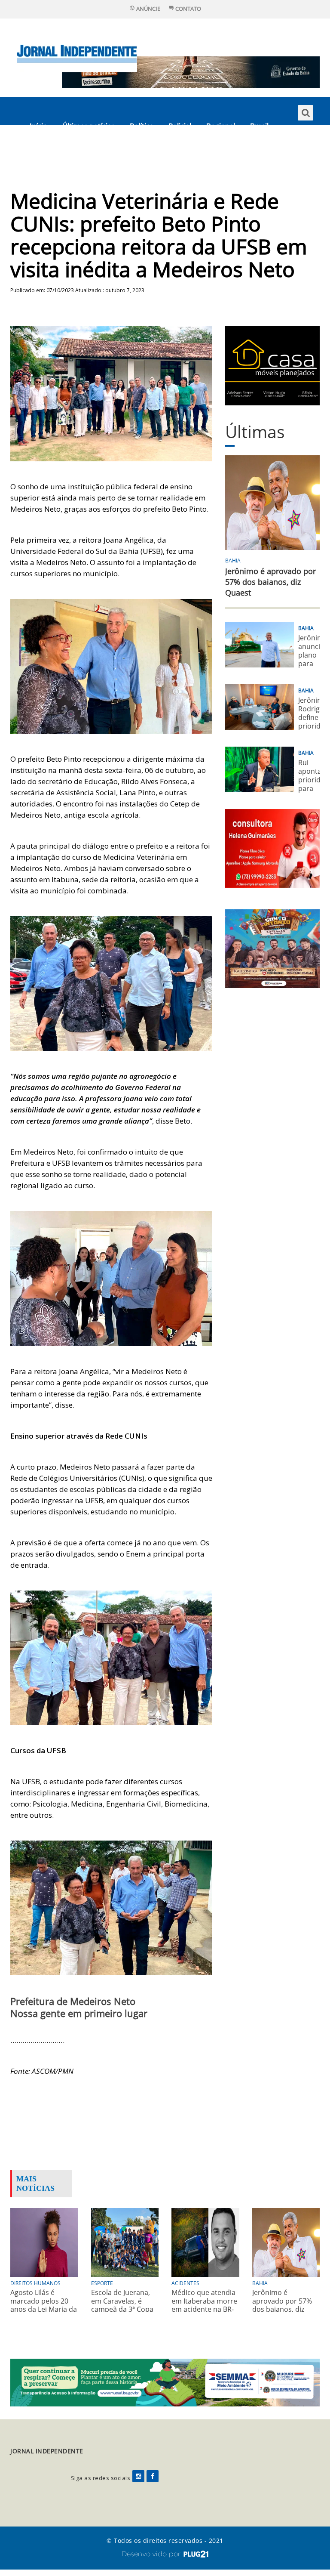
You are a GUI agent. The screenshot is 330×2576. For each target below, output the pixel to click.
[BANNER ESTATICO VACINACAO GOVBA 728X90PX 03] (191, 72)
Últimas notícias (89, 126)
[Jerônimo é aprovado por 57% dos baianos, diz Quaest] (286, 2242)
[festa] (272, 948)
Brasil (259, 126)
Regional (221, 126)
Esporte (43, 154)
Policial (180, 126)
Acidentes (185, 2283)
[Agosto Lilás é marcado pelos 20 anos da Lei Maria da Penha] (44, 2242)
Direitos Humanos (35, 2283)
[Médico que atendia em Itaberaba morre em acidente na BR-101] (205, 2242)
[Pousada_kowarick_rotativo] (272, 365)
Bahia (233, 561)
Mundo (82, 154)
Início (38, 126)
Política (142, 126)
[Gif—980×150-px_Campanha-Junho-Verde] (165, 2382)
